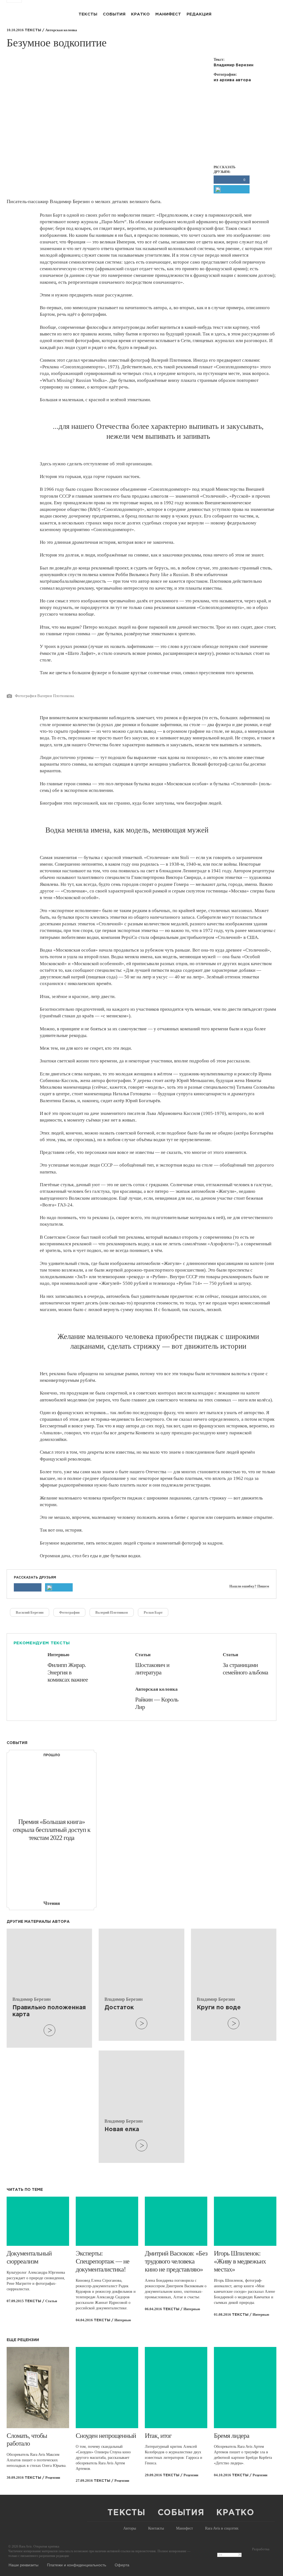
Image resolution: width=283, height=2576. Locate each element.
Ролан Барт (153, 1612)
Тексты (88, 14)
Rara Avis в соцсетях (222, 2528)
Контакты (156, 2528)
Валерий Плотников (112, 1612)
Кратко (140, 14)
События (114, 14)
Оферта (122, 2565)
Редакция (199, 14)
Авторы (130, 2528)
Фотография (69, 1612)
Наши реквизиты (23, 2565)
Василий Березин (30, 1612)
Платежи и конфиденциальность (77, 2565)
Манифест (168, 14)
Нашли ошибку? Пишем (249, 1586)
